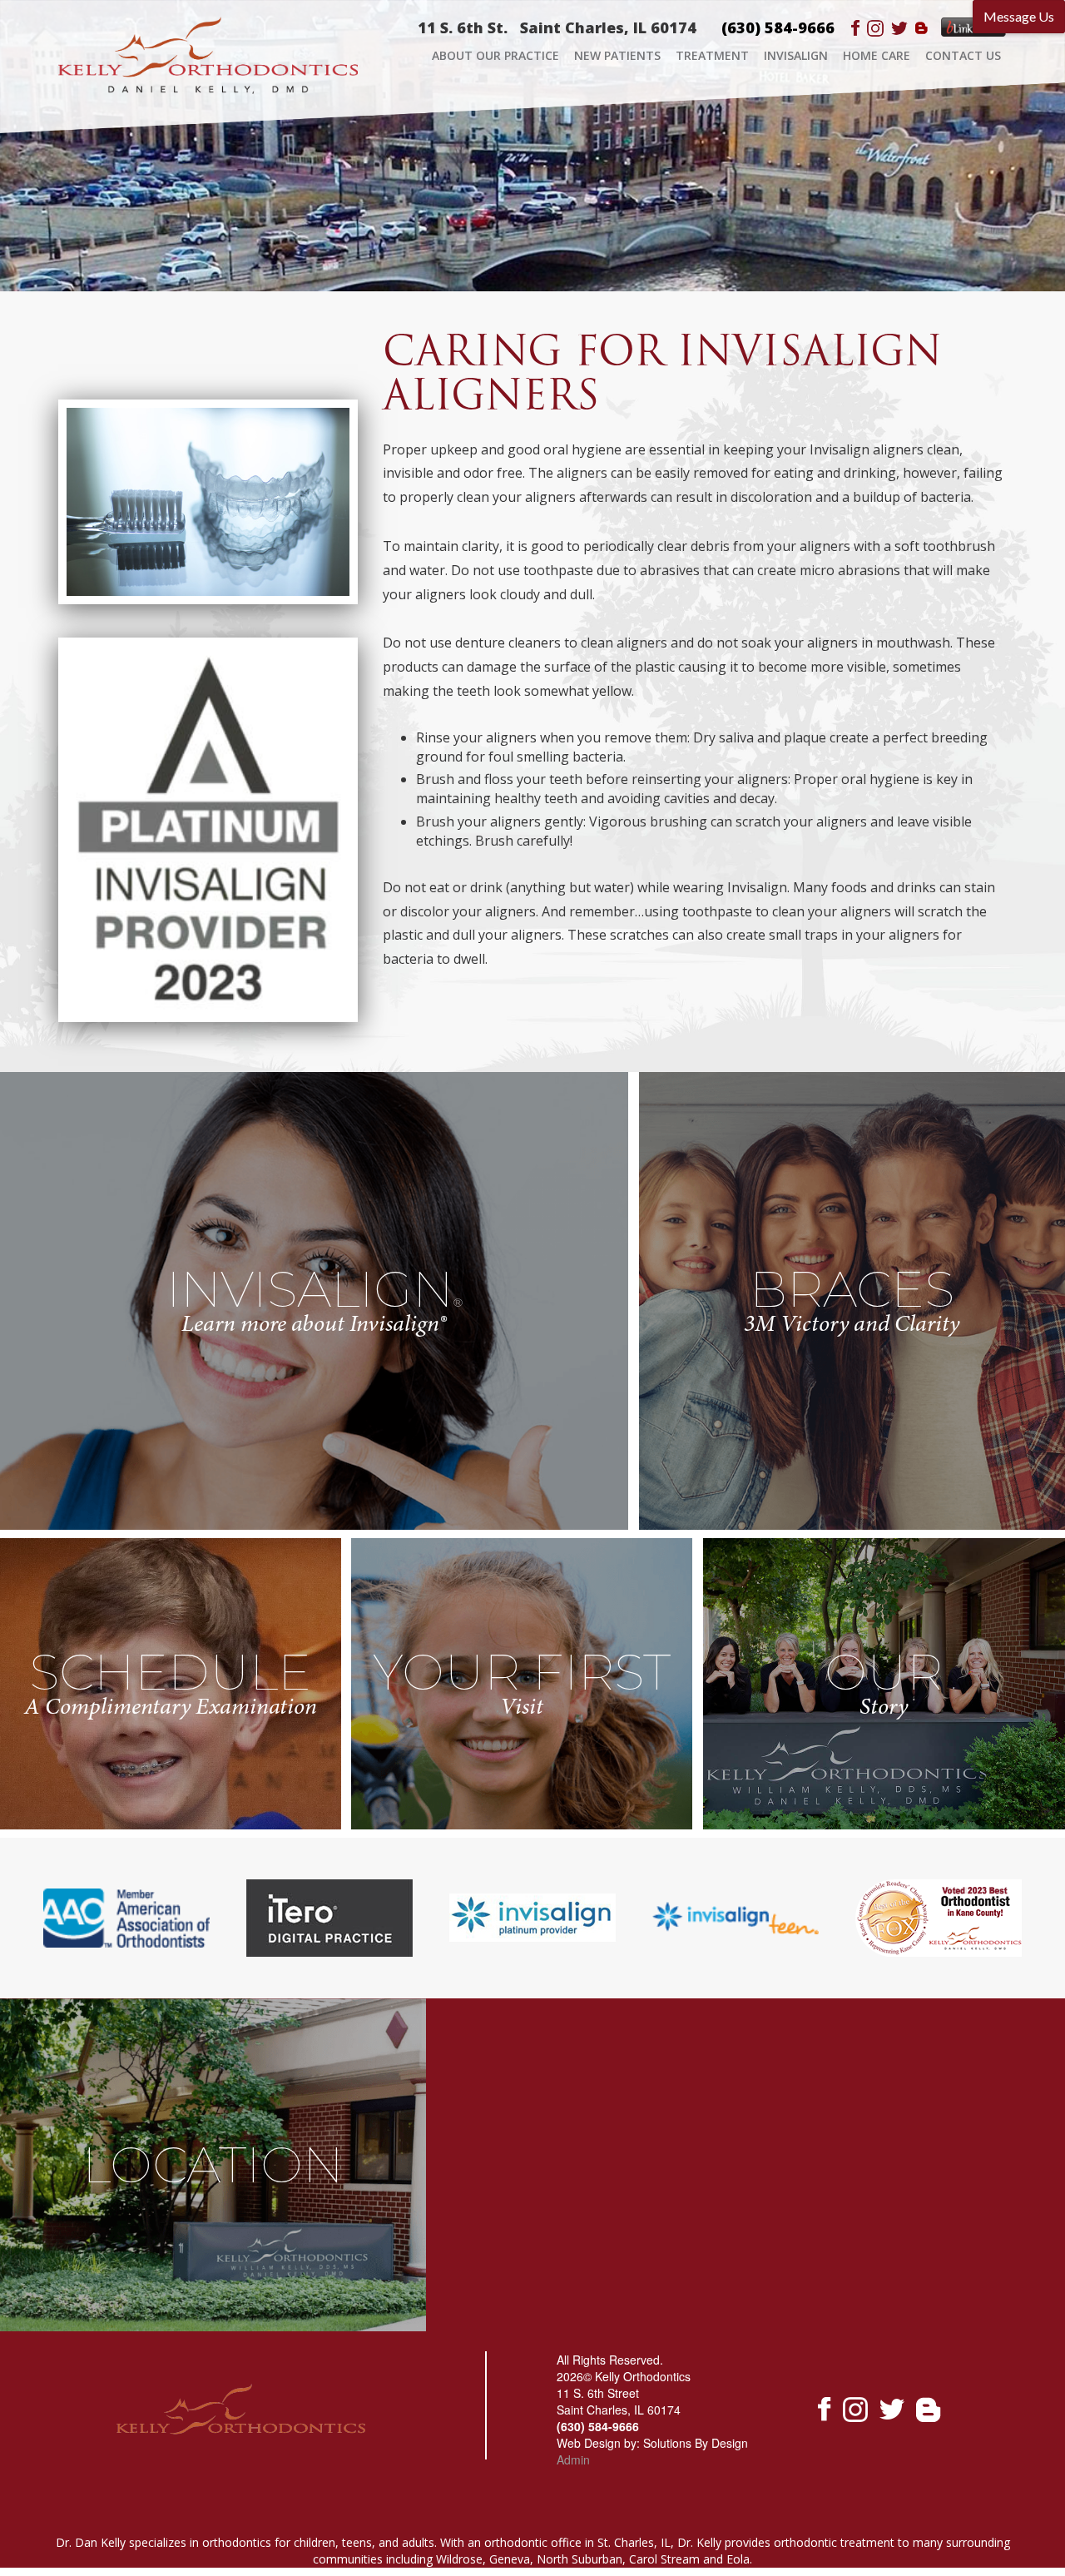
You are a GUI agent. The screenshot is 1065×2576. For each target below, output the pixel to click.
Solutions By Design (696, 2443)
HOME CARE (877, 55)
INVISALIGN (796, 55)
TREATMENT (712, 55)
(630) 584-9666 (778, 27)
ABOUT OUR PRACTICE (495, 55)
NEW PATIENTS (617, 55)
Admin (573, 2459)
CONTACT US (963, 55)
